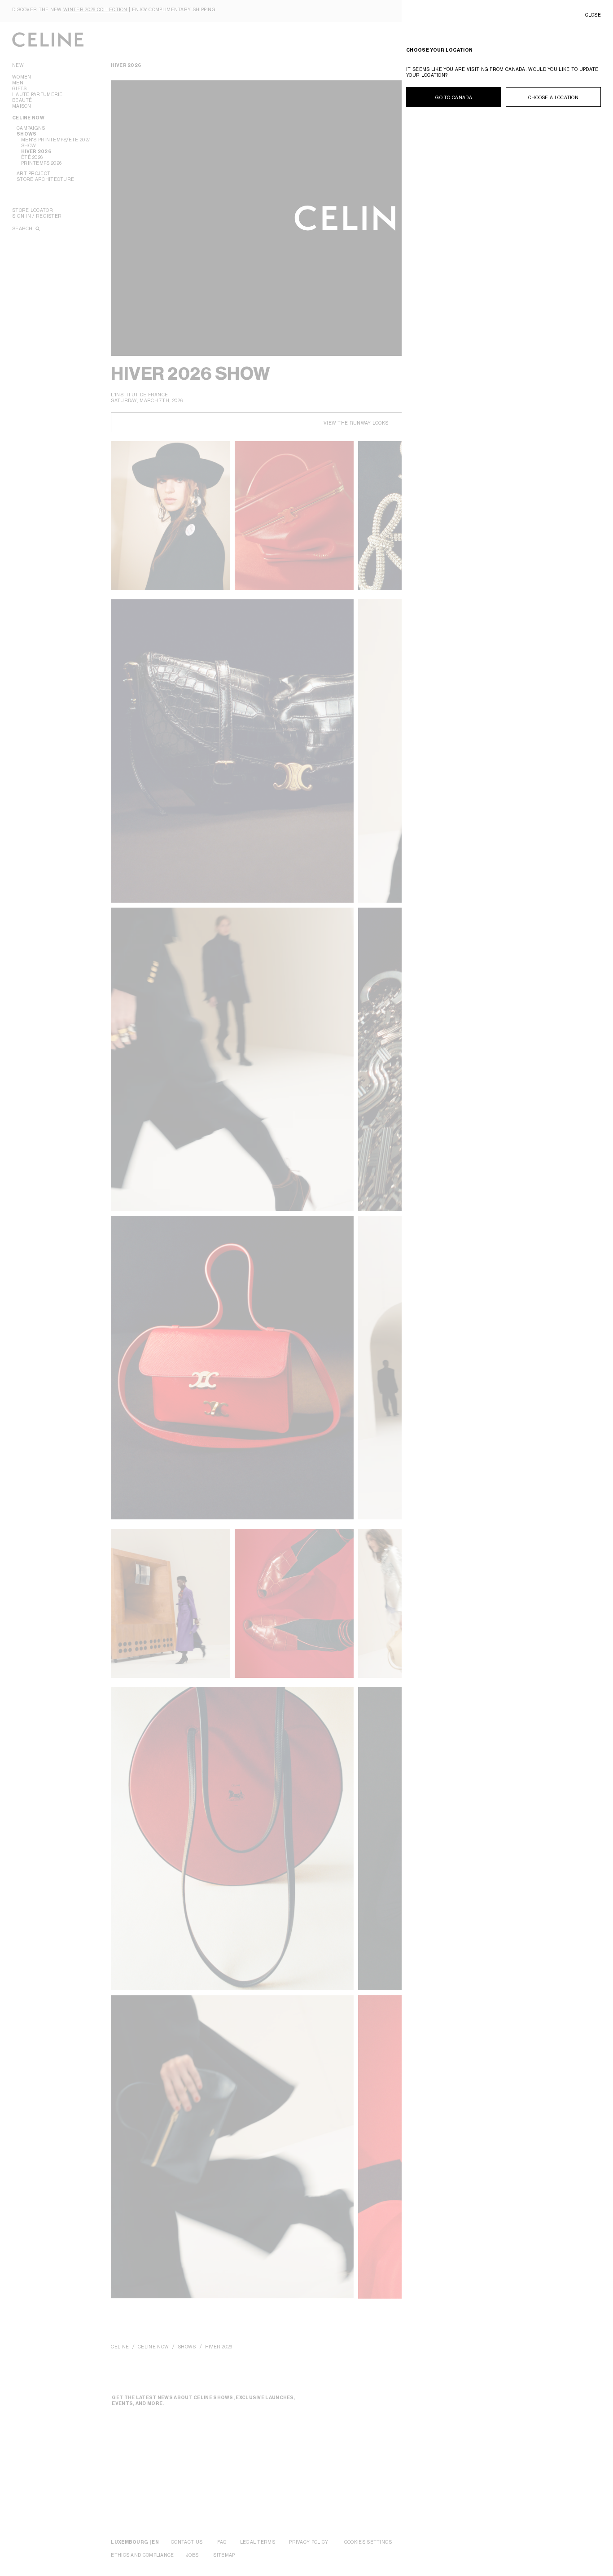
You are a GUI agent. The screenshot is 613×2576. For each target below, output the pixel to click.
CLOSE (593, 15)
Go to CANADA (454, 97)
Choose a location (553, 97)
